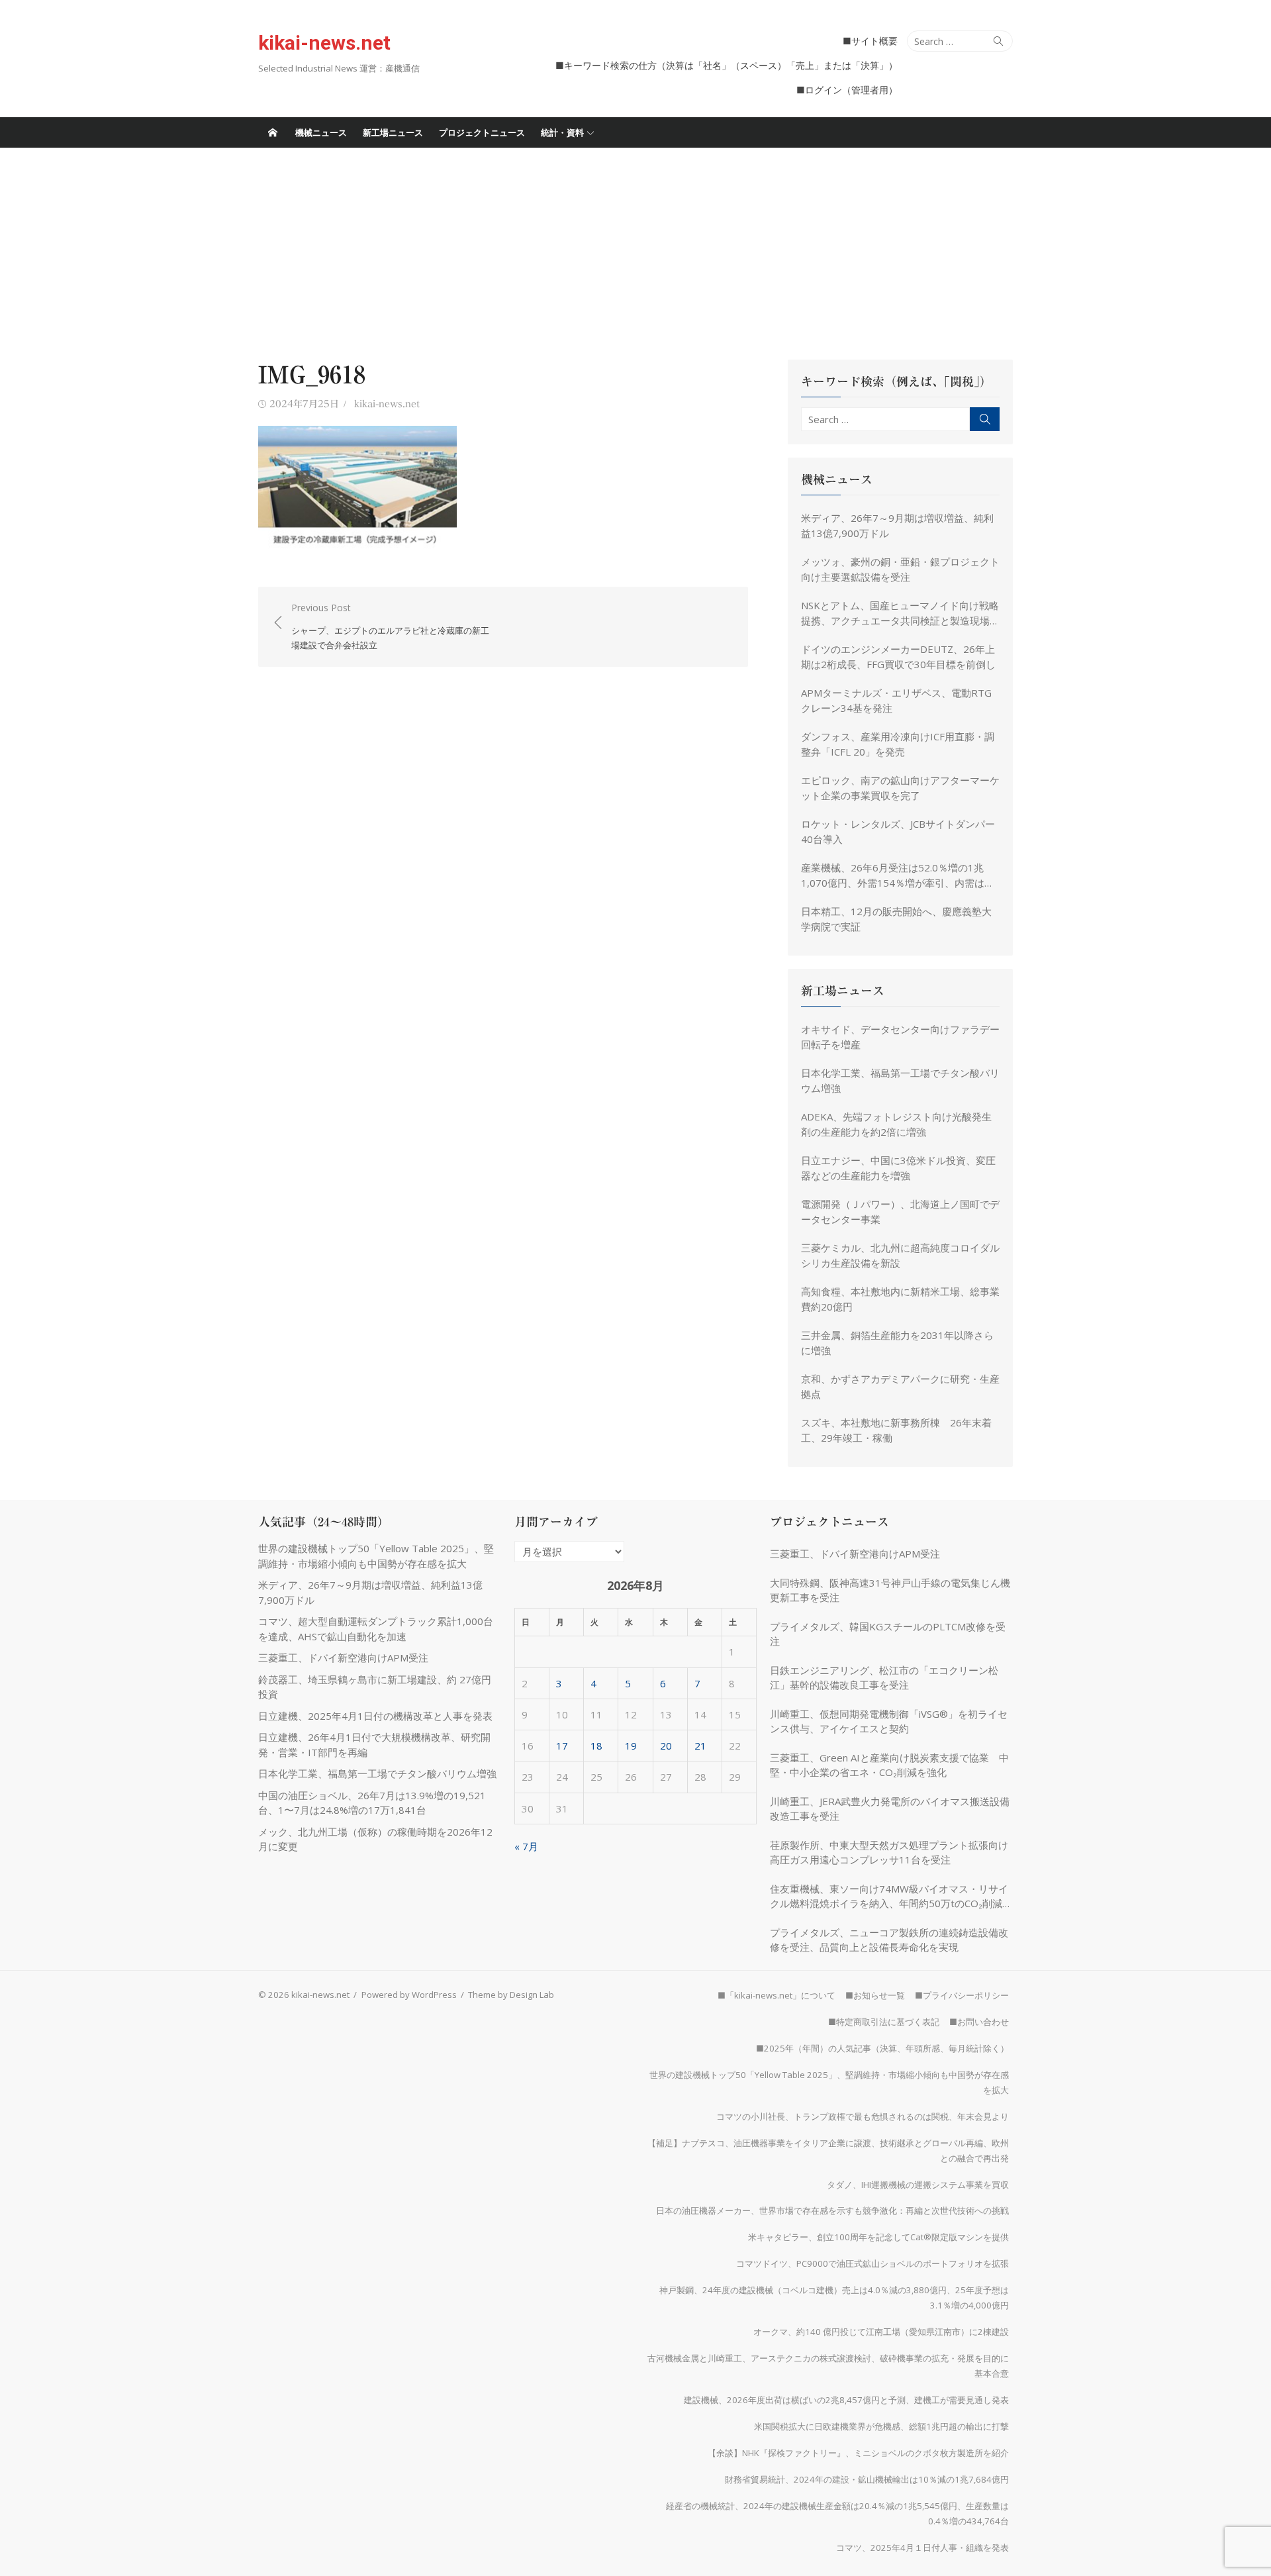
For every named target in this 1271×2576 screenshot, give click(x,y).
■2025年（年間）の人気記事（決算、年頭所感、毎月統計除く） (882, 2048)
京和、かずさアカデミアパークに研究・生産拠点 (900, 1386)
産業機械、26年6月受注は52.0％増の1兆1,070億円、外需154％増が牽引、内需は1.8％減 (893, 875)
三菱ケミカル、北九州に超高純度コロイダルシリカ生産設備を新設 (900, 1255)
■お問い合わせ (979, 2022)
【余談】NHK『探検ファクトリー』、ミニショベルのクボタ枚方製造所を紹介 (858, 2453)
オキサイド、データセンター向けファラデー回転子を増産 (900, 1037)
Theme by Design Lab (511, 1995)
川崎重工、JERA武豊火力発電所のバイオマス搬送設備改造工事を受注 (890, 1809)
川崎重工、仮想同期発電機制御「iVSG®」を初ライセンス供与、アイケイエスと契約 (889, 1721)
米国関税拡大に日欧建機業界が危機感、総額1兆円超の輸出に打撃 (881, 2426)
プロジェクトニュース (482, 132)
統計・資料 (562, 132)
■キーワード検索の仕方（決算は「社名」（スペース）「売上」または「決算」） (727, 65)
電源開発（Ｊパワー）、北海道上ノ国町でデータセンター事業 (900, 1212)
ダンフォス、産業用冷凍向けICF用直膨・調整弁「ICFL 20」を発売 (898, 744)
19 (631, 1746)
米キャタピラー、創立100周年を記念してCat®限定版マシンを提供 (878, 2237)
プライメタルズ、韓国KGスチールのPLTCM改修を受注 (888, 1634)
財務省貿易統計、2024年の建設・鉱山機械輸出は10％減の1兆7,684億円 (867, 2479)
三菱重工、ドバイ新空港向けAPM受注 (343, 1658)
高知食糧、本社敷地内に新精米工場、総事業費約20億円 (900, 1299)
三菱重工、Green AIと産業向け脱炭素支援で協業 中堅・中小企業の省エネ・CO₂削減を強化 (889, 1765)
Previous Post (390, 626)
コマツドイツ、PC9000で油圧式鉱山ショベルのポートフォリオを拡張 (872, 2263)
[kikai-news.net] (273, 132)
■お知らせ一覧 (875, 1995)
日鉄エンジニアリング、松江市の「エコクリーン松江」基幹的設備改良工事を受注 (884, 1678)
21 (700, 1746)
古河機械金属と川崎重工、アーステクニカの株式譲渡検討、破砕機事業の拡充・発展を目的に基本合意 (828, 2366)
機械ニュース (321, 132)
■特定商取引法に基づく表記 (884, 2022)
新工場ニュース (393, 132)
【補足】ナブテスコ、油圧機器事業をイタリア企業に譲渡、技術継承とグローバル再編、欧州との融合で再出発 (828, 2151)
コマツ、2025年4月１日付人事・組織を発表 (922, 2548)
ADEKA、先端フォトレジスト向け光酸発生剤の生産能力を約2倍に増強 (896, 1124)
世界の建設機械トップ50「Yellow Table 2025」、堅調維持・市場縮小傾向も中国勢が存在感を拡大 (829, 2082)
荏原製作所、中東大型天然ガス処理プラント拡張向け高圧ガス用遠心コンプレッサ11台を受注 (889, 1853)
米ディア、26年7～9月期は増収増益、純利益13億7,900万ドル (897, 525)
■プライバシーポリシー (962, 1995)
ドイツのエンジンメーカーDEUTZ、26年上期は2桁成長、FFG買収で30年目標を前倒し (898, 657)
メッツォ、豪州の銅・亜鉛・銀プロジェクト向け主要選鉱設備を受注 (900, 569)
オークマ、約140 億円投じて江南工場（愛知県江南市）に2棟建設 (881, 2332)
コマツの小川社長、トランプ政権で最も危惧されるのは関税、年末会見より (863, 2116)
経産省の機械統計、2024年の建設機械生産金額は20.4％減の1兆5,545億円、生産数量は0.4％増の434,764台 (837, 2513)
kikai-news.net (324, 43)
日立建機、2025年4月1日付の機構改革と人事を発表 (380, 1716)
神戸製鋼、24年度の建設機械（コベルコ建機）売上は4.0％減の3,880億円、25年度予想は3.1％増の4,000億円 (834, 2298)
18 (596, 1746)
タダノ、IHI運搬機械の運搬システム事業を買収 (918, 2185)
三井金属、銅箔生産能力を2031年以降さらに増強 (897, 1343)
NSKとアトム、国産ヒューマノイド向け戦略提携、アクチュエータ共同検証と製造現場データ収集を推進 (900, 613)
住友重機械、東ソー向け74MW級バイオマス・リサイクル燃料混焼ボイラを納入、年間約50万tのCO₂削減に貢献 (891, 1897)
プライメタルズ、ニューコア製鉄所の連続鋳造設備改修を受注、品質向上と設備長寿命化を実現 (889, 1940)
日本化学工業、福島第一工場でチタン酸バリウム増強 (900, 1080)
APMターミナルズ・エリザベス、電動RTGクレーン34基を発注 (896, 700)
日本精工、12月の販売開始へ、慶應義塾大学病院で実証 (896, 919)
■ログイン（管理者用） (847, 90)
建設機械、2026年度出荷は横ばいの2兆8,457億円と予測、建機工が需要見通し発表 (846, 2400)
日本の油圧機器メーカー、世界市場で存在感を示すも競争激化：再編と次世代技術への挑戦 (832, 2210)
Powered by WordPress (409, 1995)
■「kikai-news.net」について (777, 1995)
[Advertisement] (635, 247)
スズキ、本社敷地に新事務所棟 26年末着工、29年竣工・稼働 (896, 1430)
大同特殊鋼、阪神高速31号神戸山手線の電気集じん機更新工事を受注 (890, 1590)
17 (562, 1746)
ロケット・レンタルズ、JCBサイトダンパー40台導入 (898, 831)
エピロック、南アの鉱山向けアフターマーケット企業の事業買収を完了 (900, 788)
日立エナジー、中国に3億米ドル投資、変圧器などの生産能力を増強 (898, 1168)
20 (666, 1746)
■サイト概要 (870, 41)
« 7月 (526, 1846)
